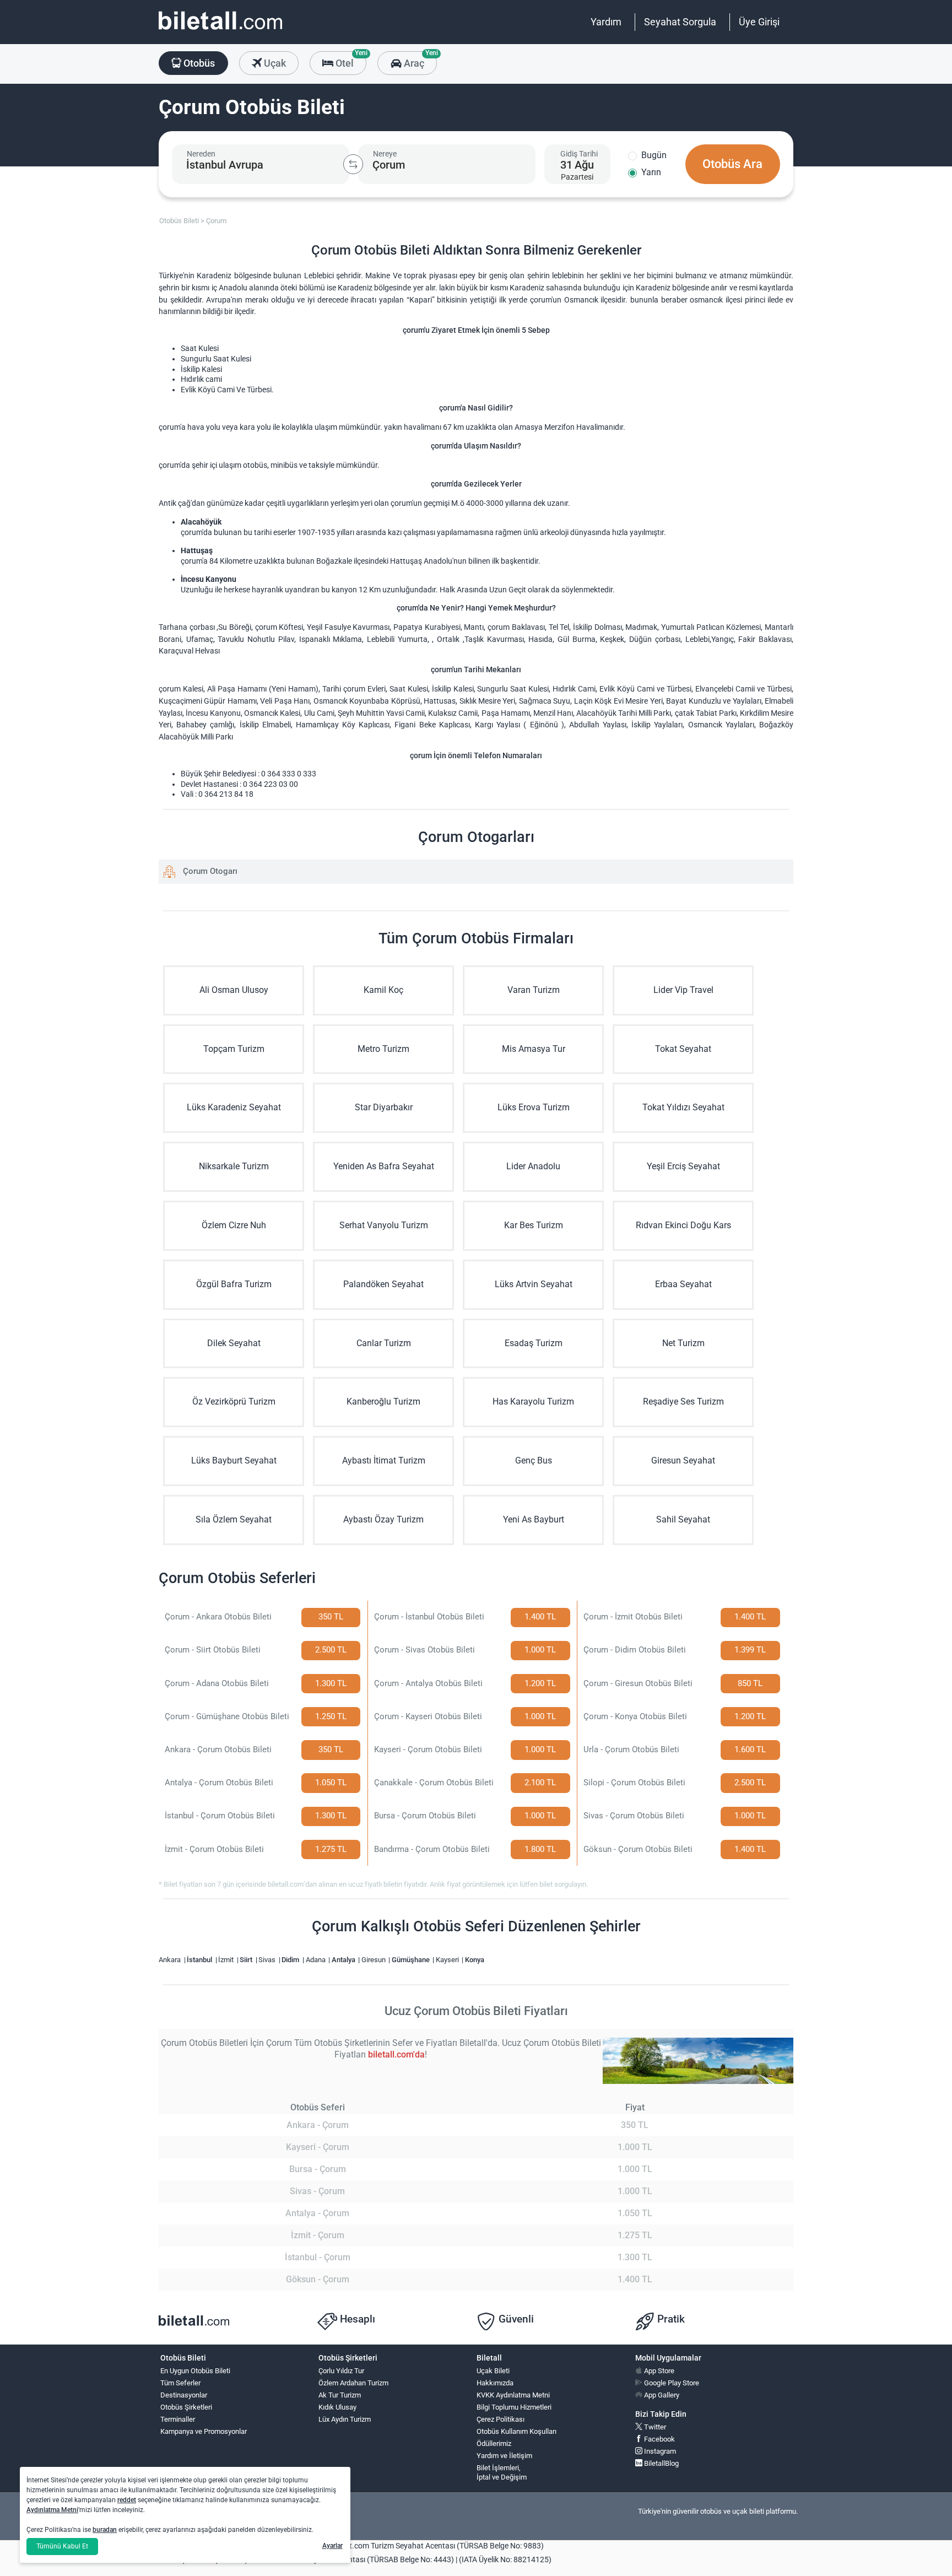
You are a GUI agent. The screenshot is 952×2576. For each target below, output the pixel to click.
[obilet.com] (220, 31)
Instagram (659, 2451)
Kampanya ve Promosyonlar (204, 2431)
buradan (105, 2530)
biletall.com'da (396, 2054)
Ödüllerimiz (494, 2443)
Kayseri (448, 1960)
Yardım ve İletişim (504, 2456)
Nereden (201, 154)
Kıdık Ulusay (337, 2407)
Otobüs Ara (732, 164)
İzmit (227, 1960)
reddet (127, 2500)
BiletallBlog (661, 2463)
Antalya (344, 1960)
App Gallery (661, 2395)
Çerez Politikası (501, 2419)
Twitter (654, 2427)
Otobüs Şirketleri (186, 2407)
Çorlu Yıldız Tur (341, 2371)
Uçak (274, 63)
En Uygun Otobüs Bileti (195, 2371)
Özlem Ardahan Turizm (353, 2383)
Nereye (385, 154)
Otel (350, 60)
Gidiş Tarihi (579, 154)
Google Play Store (671, 2383)
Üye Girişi (759, 22)
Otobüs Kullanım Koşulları (516, 2431)
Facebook (659, 2439)
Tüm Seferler (180, 2383)
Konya (475, 1960)
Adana (317, 1960)
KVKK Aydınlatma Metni (513, 2395)
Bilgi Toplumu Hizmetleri (514, 2407)
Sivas (268, 1960)
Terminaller (178, 2419)
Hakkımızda (495, 2383)
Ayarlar (332, 2546)
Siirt (247, 1960)
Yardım (606, 22)
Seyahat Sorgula (680, 22)
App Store (658, 2371)
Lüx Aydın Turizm (345, 2419)
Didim (291, 1960)
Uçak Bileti (493, 2371)
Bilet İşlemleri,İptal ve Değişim (502, 2472)
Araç (419, 60)
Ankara (171, 1960)
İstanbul (200, 1960)
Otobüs (198, 63)
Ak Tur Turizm (340, 2395)
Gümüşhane (412, 1960)
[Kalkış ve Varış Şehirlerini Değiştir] (353, 164)
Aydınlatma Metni (52, 2510)
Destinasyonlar (184, 2395)
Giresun (374, 1960)
